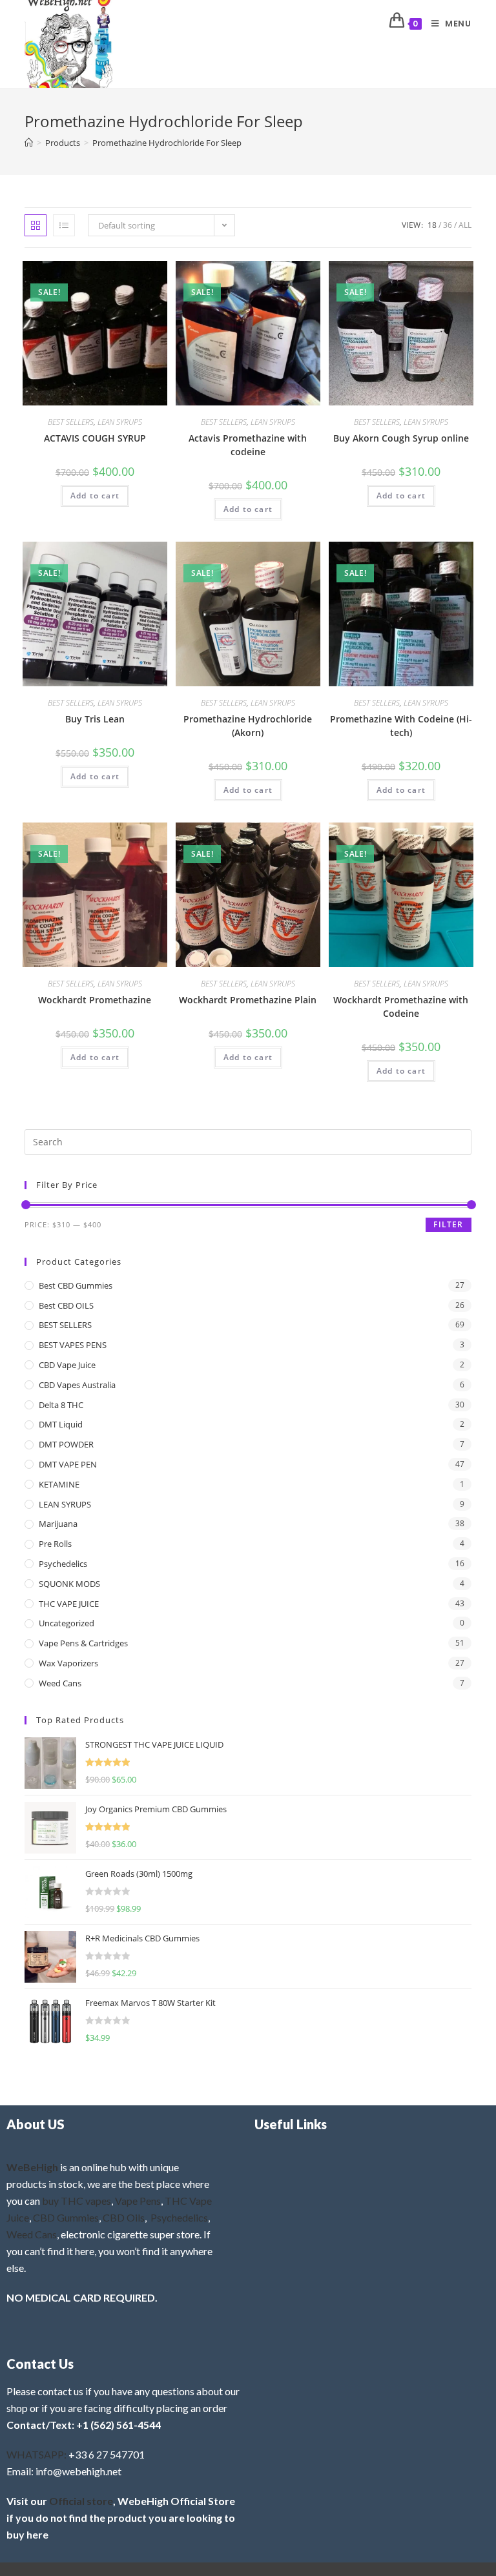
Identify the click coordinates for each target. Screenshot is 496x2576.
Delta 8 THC (61, 1405)
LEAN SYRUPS (120, 422)
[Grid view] (36, 225)
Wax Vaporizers (68, 1663)
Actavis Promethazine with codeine (248, 445)
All (465, 225)
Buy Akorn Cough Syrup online (401, 438)
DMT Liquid (61, 1424)
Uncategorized (67, 1623)
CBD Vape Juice (67, 1365)
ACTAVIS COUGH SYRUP (95, 438)
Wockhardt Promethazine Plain (248, 1000)
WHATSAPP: (36, 2454)
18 (432, 225)
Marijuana (58, 1524)
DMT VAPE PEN (68, 1464)
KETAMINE (59, 1484)
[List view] (64, 225)
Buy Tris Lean (95, 719)
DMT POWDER (66, 1444)
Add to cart (95, 496)
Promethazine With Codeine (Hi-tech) (401, 726)
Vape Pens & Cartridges (83, 1643)
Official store (81, 2501)
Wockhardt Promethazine (95, 1000)
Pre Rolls (55, 1544)
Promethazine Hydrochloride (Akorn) (248, 726)
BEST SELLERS (71, 422)
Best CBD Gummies (76, 1285)
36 (448, 225)
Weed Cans (60, 1683)
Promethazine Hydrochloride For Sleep (167, 143)
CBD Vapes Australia (77, 1385)
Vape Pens (138, 2201)
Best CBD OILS (66, 1305)
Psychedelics (63, 1564)
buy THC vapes (77, 2201)
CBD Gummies (66, 2217)
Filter (448, 1224)
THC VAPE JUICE (69, 1604)
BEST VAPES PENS (73, 1345)
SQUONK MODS (69, 1584)
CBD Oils (124, 2217)
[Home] (29, 143)
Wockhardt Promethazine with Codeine (401, 1007)
